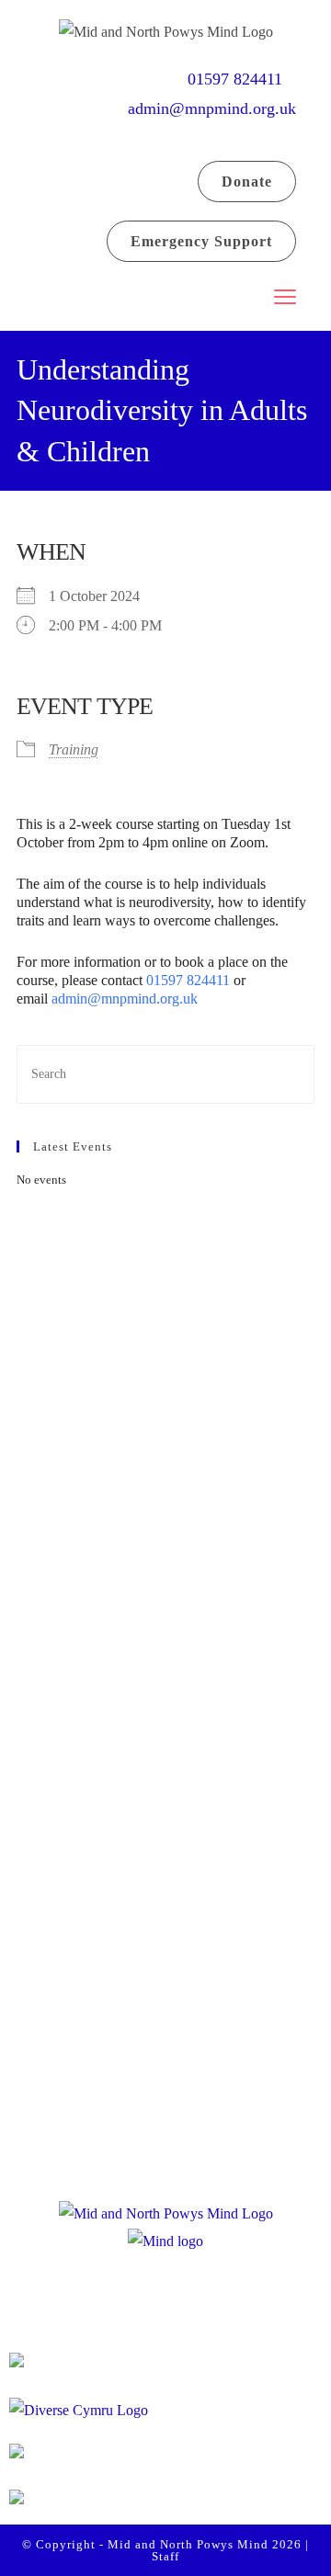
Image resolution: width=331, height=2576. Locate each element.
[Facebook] (101, 1639)
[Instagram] (171, 1639)
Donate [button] (247, 182)
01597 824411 (242, 79)
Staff (165, 2556)
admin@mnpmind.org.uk (212, 108)
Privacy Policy (169, 2075)
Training (74, 749)
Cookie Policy (168, 2116)
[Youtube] (241, 1639)
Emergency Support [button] (201, 241)
